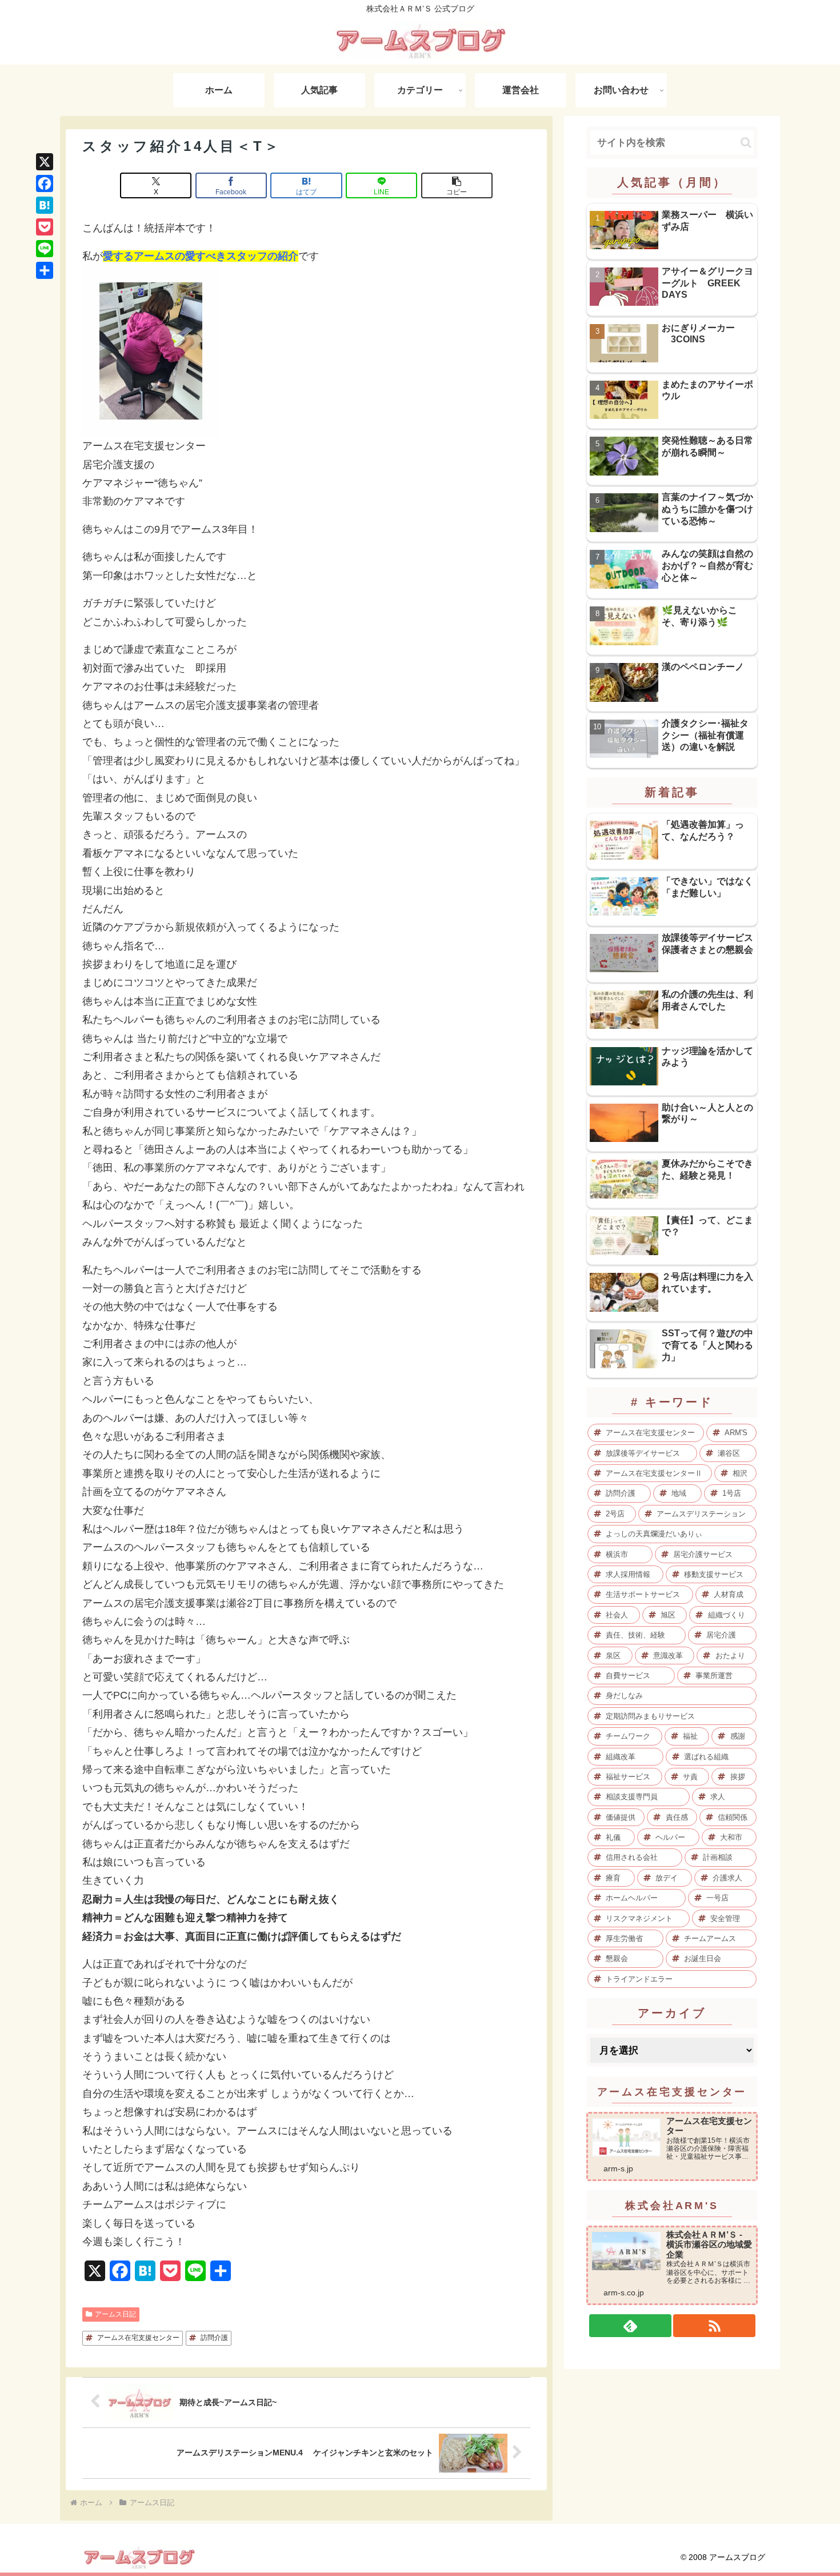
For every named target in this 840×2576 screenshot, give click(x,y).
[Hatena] (45, 205)
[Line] (45, 249)
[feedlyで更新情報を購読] (630, 2326)
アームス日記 (115, 2314)
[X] (45, 162)
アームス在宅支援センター (138, 2338)
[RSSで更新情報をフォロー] (714, 2326)
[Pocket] (45, 227)
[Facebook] (45, 183)
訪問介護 (214, 2338)
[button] (457, 185)
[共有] (45, 270)
